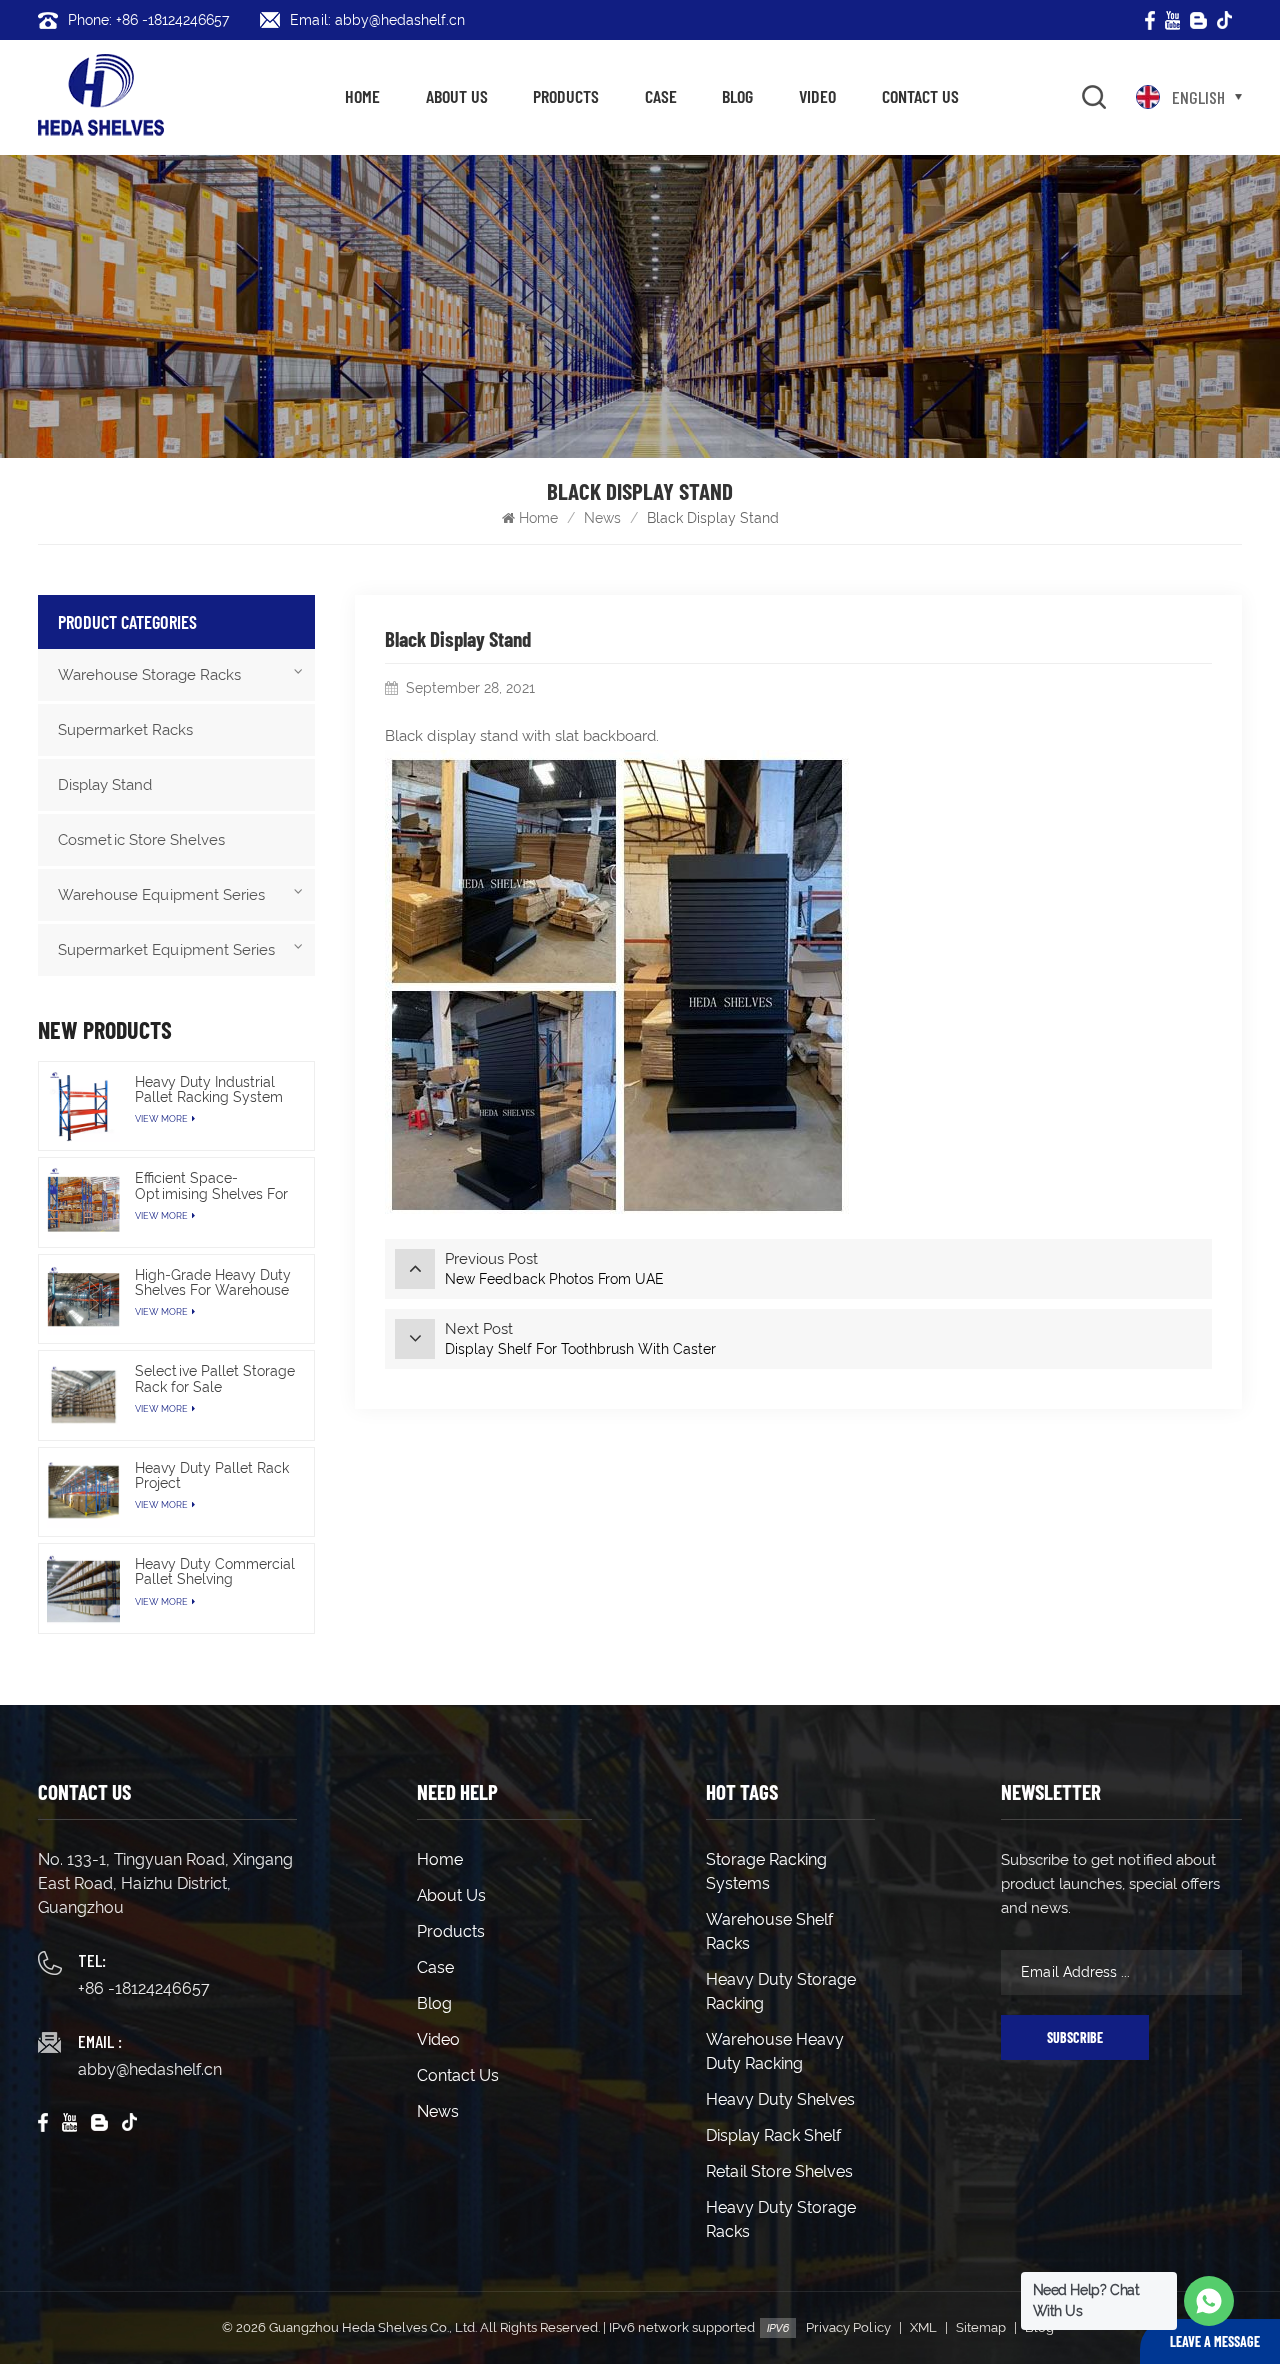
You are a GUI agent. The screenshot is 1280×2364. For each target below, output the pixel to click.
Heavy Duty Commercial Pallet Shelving (215, 1572)
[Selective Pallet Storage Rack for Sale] (83, 1395)
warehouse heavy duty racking (775, 2051)
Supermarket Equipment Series (166, 950)
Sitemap (981, 2327)
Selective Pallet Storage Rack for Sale (215, 1379)
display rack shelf (773, 2135)
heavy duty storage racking (781, 1991)
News (602, 518)
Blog (737, 96)
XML (923, 2327)
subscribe (1075, 2037)
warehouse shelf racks (769, 1931)
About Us (457, 96)
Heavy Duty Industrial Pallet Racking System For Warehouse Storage (212, 1090)
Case (661, 96)
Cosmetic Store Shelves (141, 840)
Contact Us (920, 96)
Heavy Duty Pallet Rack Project (212, 1476)
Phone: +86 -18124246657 (148, 20)
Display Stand (105, 785)
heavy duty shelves (780, 2099)
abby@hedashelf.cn (150, 2069)
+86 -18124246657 (144, 1988)
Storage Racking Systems (766, 1871)
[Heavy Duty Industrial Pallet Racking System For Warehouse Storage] (83, 1106)
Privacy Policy (848, 2327)
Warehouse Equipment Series (161, 895)
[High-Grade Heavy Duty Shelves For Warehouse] (83, 1299)
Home (362, 96)
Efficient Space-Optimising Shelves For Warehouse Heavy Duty (212, 1186)
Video (817, 96)
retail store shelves (779, 2171)
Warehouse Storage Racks (149, 675)
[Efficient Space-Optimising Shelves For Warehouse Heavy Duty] (83, 1202)
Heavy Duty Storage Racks (781, 2219)
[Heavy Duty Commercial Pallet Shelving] (83, 1588)
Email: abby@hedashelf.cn (377, 20)
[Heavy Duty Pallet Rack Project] (83, 1492)
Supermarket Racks (125, 730)
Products (566, 96)
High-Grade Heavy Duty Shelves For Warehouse (213, 1283)
